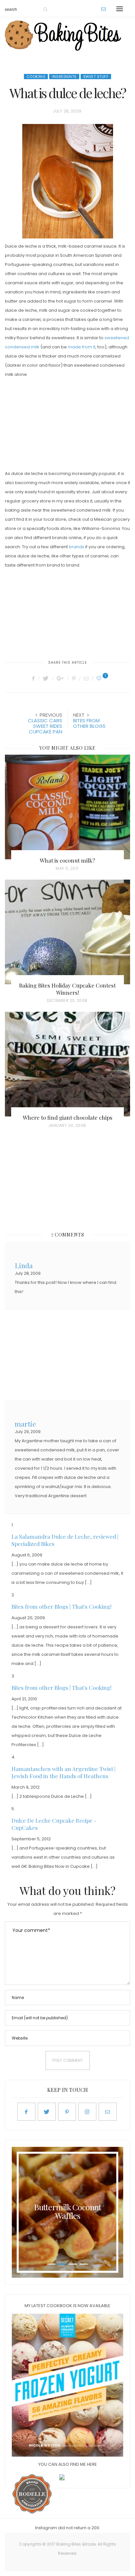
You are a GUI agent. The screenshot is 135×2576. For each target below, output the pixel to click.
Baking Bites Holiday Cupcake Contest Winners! (67, 989)
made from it (82, 347)
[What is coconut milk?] (67, 807)
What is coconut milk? (67, 860)
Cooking (36, 77)
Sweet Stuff (96, 77)
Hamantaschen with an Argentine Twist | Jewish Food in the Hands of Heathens (63, 1772)
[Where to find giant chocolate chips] (67, 1064)
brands (77, 547)
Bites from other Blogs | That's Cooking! (61, 1606)
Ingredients (64, 77)
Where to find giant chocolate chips (67, 1117)
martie (25, 1423)
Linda (24, 1265)
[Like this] (100, 678)
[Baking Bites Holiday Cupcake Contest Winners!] (67, 932)
